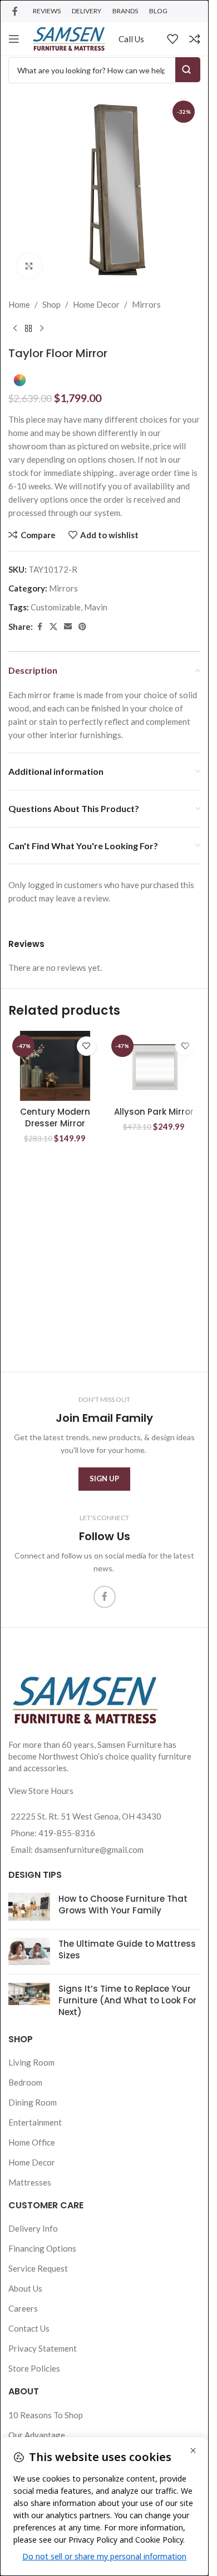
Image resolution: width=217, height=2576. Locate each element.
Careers (23, 2308)
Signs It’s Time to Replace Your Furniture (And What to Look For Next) (127, 2000)
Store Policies (34, 2368)
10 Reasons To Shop (46, 2415)
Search (188, 70)
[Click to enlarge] (29, 266)
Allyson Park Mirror (154, 1112)
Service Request (38, 2268)
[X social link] (53, 627)
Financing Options (42, 2248)
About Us (25, 2288)
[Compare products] (195, 39)
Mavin (96, 607)
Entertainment (35, 2122)
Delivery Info (33, 2228)
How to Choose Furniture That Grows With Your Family (123, 1905)
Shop (51, 304)
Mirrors (146, 304)
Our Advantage (37, 2435)
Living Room (31, 2062)
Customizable (56, 607)
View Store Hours (41, 1791)
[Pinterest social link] (82, 627)
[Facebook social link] (15, 11)
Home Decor (96, 304)
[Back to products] (28, 329)
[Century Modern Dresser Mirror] (55, 1066)
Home (19, 304)
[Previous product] (15, 329)
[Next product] (42, 329)
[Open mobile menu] (14, 39)
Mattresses (30, 2182)
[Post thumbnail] (29, 1907)
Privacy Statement (43, 2348)
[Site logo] (69, 38)
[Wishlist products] (172, 39)
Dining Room (33, 2102)
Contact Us (29, 2328)
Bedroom (25, 2082)
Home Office (32, 2142)
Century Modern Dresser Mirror (55, 1117)
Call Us (131, 39)
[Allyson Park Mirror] (154, 1066)
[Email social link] (68, 627)
